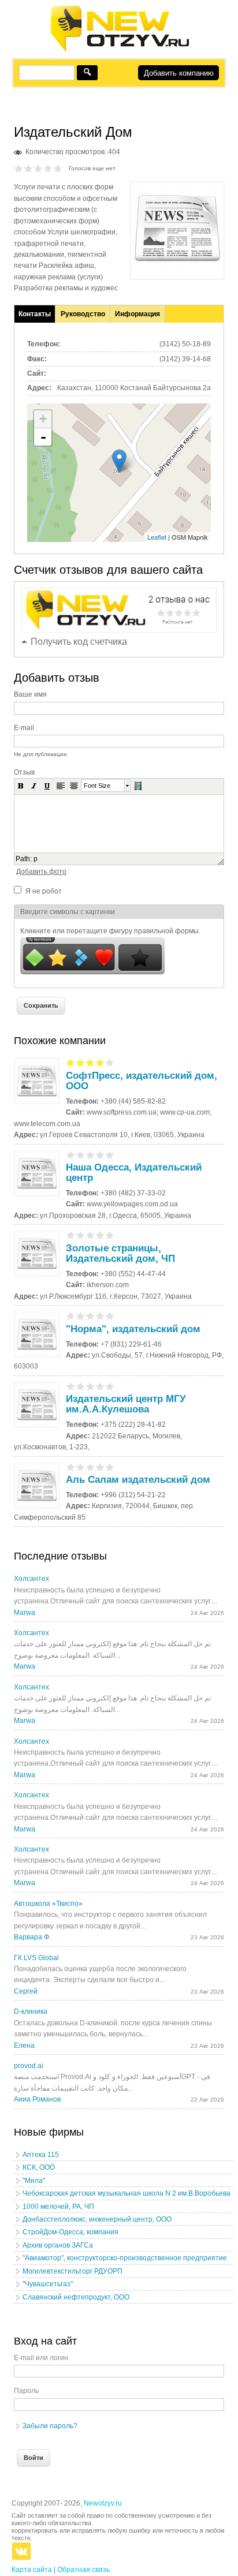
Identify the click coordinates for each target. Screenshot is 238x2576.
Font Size (97, 786)
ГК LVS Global (36, 1958)
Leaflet (157, 537)
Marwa (25, 1613)
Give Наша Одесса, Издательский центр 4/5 (100, 1155)
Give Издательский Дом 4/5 (48, 168)
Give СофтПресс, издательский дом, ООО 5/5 (110, 1062)
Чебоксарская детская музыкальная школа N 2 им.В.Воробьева (127, 2193)
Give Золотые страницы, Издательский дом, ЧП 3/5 (90, 1235)
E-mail (24, 728)
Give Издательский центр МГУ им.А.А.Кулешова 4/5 (100, 1386)
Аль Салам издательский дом (138, 1480)
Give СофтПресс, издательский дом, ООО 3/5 (90, 1062)
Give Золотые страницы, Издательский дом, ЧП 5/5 (110, 1235)
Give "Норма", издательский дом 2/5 (81, 1316)
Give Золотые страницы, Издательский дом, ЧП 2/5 (81, 1235)
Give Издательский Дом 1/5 (19, 168)
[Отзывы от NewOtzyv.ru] (119, 50)
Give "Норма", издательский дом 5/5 (110, 1316)
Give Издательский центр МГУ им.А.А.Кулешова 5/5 (110, 1386)
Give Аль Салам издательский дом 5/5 (110, 1467)
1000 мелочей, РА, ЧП (58, 2207)
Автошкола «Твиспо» (48, 1904)
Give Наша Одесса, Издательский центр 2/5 (81, 1155)
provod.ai (29, 2066)
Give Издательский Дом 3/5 (38, 168)
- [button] (43, 437)
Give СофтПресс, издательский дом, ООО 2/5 (81, 1062)
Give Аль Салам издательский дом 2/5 (81, 1467)
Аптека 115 (41, 2155)
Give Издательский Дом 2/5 (29, 168)
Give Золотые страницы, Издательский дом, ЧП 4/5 (100, 1235)
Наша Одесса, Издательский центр (134, 1173)
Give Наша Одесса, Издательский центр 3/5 (90, 1155)
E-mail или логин (41, 2358)
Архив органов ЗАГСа (58, 2245)
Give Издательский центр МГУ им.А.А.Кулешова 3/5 (90, 1386)
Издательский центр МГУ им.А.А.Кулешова (126, 1404)
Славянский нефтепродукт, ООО (76, 2297)
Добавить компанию (179, 73)
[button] (21, 786)
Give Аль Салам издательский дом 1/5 (71, 1467)
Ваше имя (30, 694)
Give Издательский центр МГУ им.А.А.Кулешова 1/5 (71, 1386)
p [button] (36, 859)
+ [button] (43, 419)
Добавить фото (41, 872)
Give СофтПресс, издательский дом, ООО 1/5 (71, 1062)
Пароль (26, 2391)
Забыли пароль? (50, 2426)
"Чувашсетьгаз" (48, 2284)
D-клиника (31, 2012)
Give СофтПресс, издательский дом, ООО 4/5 (100, 1062)
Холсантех (31, 1579)
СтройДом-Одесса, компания (70, 2232)
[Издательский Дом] (177, 270)
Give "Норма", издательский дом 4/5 (100, 1316)
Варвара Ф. (32, 1937)
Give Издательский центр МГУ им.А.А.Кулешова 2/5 (81, 1386)
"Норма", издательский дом (133, 1329)
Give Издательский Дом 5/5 (58, 168)
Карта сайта (32, 2570)
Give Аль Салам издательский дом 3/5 (90, 1467)
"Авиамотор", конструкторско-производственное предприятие (125, 2258)
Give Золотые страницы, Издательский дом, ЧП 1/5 (71, 1235)
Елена (24, 2046)
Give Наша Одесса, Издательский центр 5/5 (110, 1155)
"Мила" (34, 2181)
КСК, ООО (39, 2167)
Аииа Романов (37, 2099)
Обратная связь (83, 2570)
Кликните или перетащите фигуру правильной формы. (110, 931)
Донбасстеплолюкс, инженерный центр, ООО (97, 2219)
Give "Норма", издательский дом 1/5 (71, 1316)
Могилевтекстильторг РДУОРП (72, 2271)
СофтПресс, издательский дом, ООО (142, 1081)
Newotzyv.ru (103, 2503)
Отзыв (24, 772)
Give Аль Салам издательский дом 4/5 (100, 1467)
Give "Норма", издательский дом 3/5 (90, 1316)
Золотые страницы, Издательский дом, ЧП (120, 1253)
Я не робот (44, 891)
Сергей (26, 1991)
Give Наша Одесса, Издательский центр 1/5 (71, 1155)
